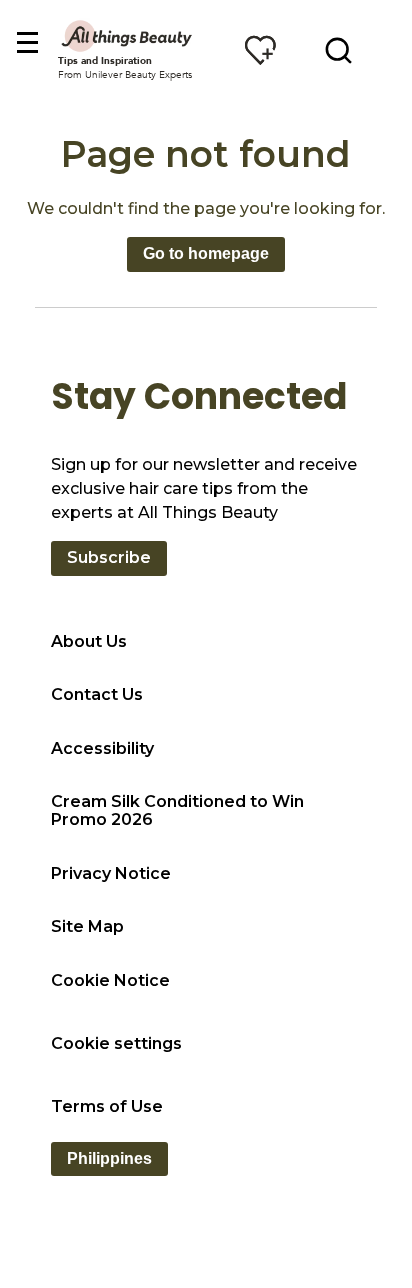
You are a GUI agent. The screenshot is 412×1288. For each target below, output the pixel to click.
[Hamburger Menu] (26, 43)
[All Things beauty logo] (128, 35)
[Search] (338, 50)
